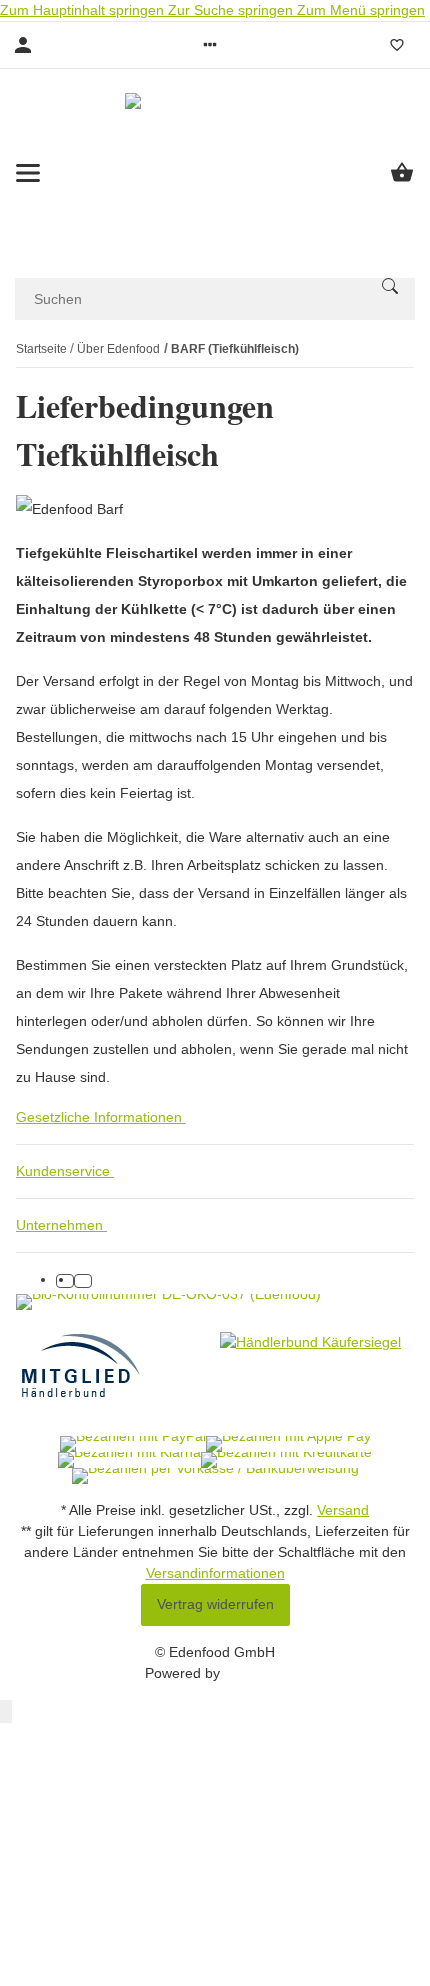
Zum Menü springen (361, 10)
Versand (343, 1510)
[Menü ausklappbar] (28, 173)
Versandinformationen (215, 1573)
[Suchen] (390, 286)
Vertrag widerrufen (215, 1604)
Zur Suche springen (232, 10)
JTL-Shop (255, 1673)
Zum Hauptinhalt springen (84, 10)
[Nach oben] (6, 1711)
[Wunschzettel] (397, 45)
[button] (210, 45)
